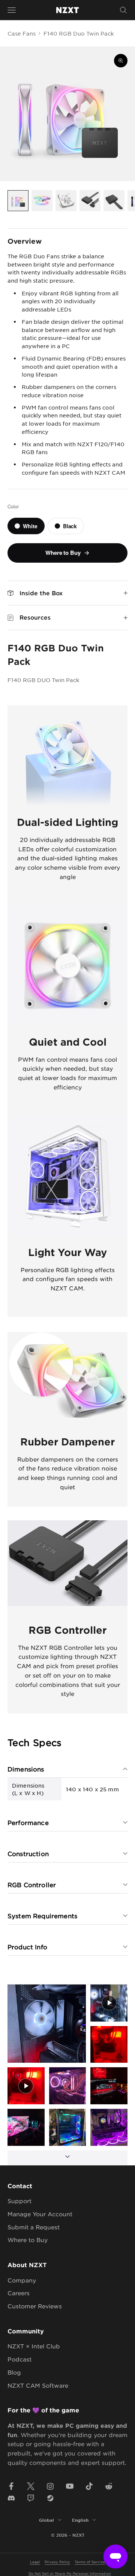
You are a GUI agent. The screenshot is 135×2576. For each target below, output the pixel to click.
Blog (14, 2372)
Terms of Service (90, 2562)
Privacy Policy (57, 2562)
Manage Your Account (40, 2214)
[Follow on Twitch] (31, 2498)
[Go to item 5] (114, 201)
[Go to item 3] (66, 201)
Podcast (19, 2359)
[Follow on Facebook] (11, 2486)
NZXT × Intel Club (34, 2346)
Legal (35, 2562)
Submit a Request (34, 2227)
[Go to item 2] (42, 201)
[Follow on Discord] (11, 2498)
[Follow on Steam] (50, 2498)
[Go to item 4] (90, 201)
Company (22, 2280)
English (80, 2520)
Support (19, 2201)
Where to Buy (28, 2240)
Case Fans (22, 33)
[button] (47, 2024)
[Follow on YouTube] (70, 2486)
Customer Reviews (35, 2306)
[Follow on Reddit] (109, 2486)
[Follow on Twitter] (31, 2486)
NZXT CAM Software (38, 2385)
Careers (19, 2293)
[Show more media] (67, 2158)
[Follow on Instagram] (50, 2486)
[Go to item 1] (18, 201)
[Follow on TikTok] (89, 2486)
